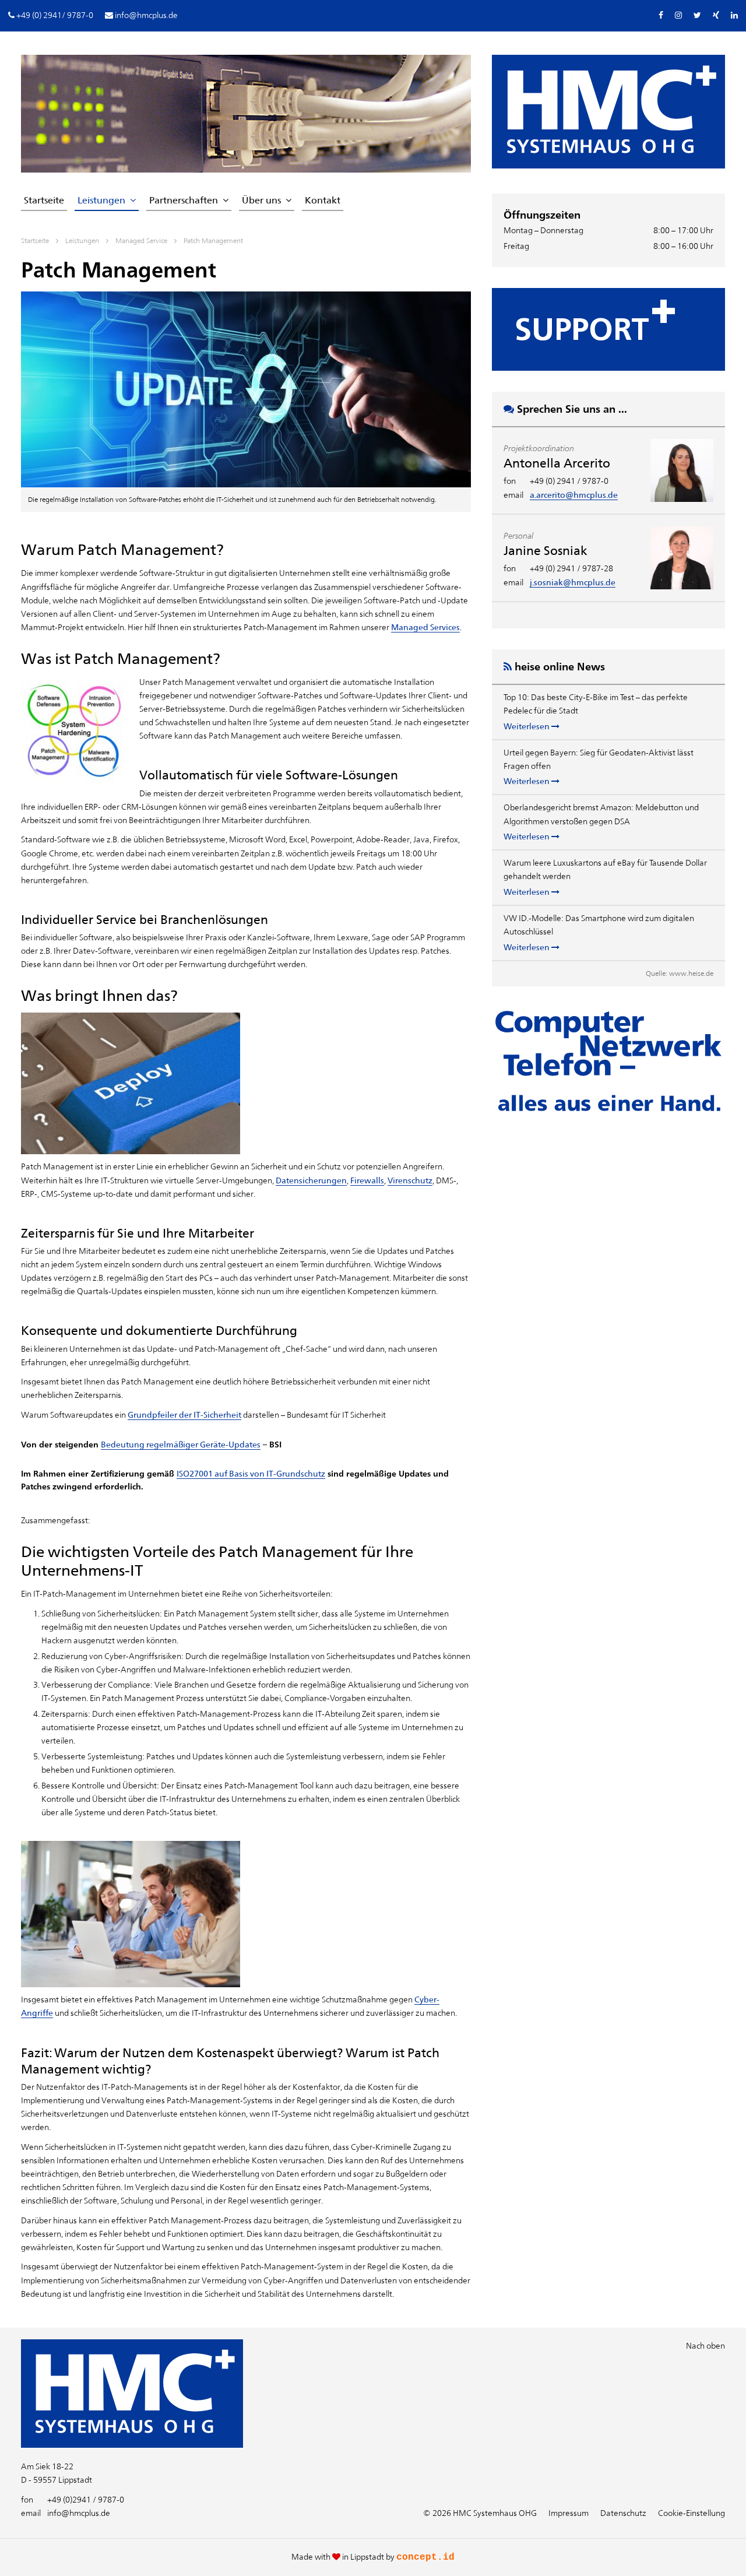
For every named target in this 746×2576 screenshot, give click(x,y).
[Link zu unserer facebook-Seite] (661, 15)
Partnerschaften (184, 200)
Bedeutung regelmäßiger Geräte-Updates (181, 1445)
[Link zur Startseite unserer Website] (132, 2445)
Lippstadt (367, 2557)
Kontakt (323, 200)
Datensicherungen (311, 1180)
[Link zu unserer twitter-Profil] (697, 15)
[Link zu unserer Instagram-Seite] (678, 15)
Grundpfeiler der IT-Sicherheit (184, 1415)
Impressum (569, 2513)
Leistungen (101, 200)
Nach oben (705, 2346)
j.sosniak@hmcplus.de (573, 582)
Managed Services (425, 627)
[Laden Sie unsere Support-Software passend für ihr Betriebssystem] (608, 329)
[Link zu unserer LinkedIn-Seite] (734, 15)
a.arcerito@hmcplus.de (574, 495)
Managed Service (141, 241)
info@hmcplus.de (66, 2513)
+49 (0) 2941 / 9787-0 (569, 481)
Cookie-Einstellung (692, 2513)
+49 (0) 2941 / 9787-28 (571, 568)
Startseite (44, 200)
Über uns (261, 200)
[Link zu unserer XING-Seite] (716, 15)
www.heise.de (691, 974)
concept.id (425, 2557)
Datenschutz (623, 2513)
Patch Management (213, 241)
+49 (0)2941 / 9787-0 (73, 2500)
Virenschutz (410, 1180)
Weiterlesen (527, 726)
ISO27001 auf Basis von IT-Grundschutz (251, 1474)
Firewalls (367, 1180)
